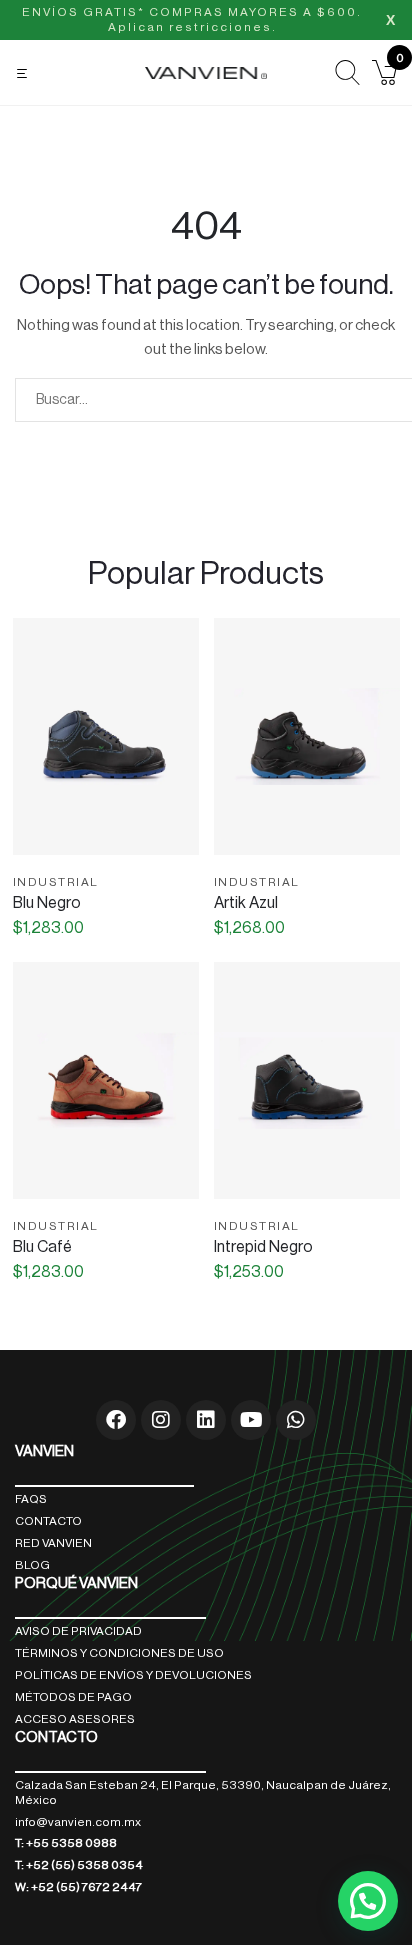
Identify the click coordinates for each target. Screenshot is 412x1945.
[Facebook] (116, 1420)
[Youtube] (251, 1420)
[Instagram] (161, 1420)
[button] (24, 73)
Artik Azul (246, 903)
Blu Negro (47, 903)
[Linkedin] (206, 1420)
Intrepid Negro (263, 1247)
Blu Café (42, 1247)
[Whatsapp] (296, 1420)
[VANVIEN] (206, 72)
